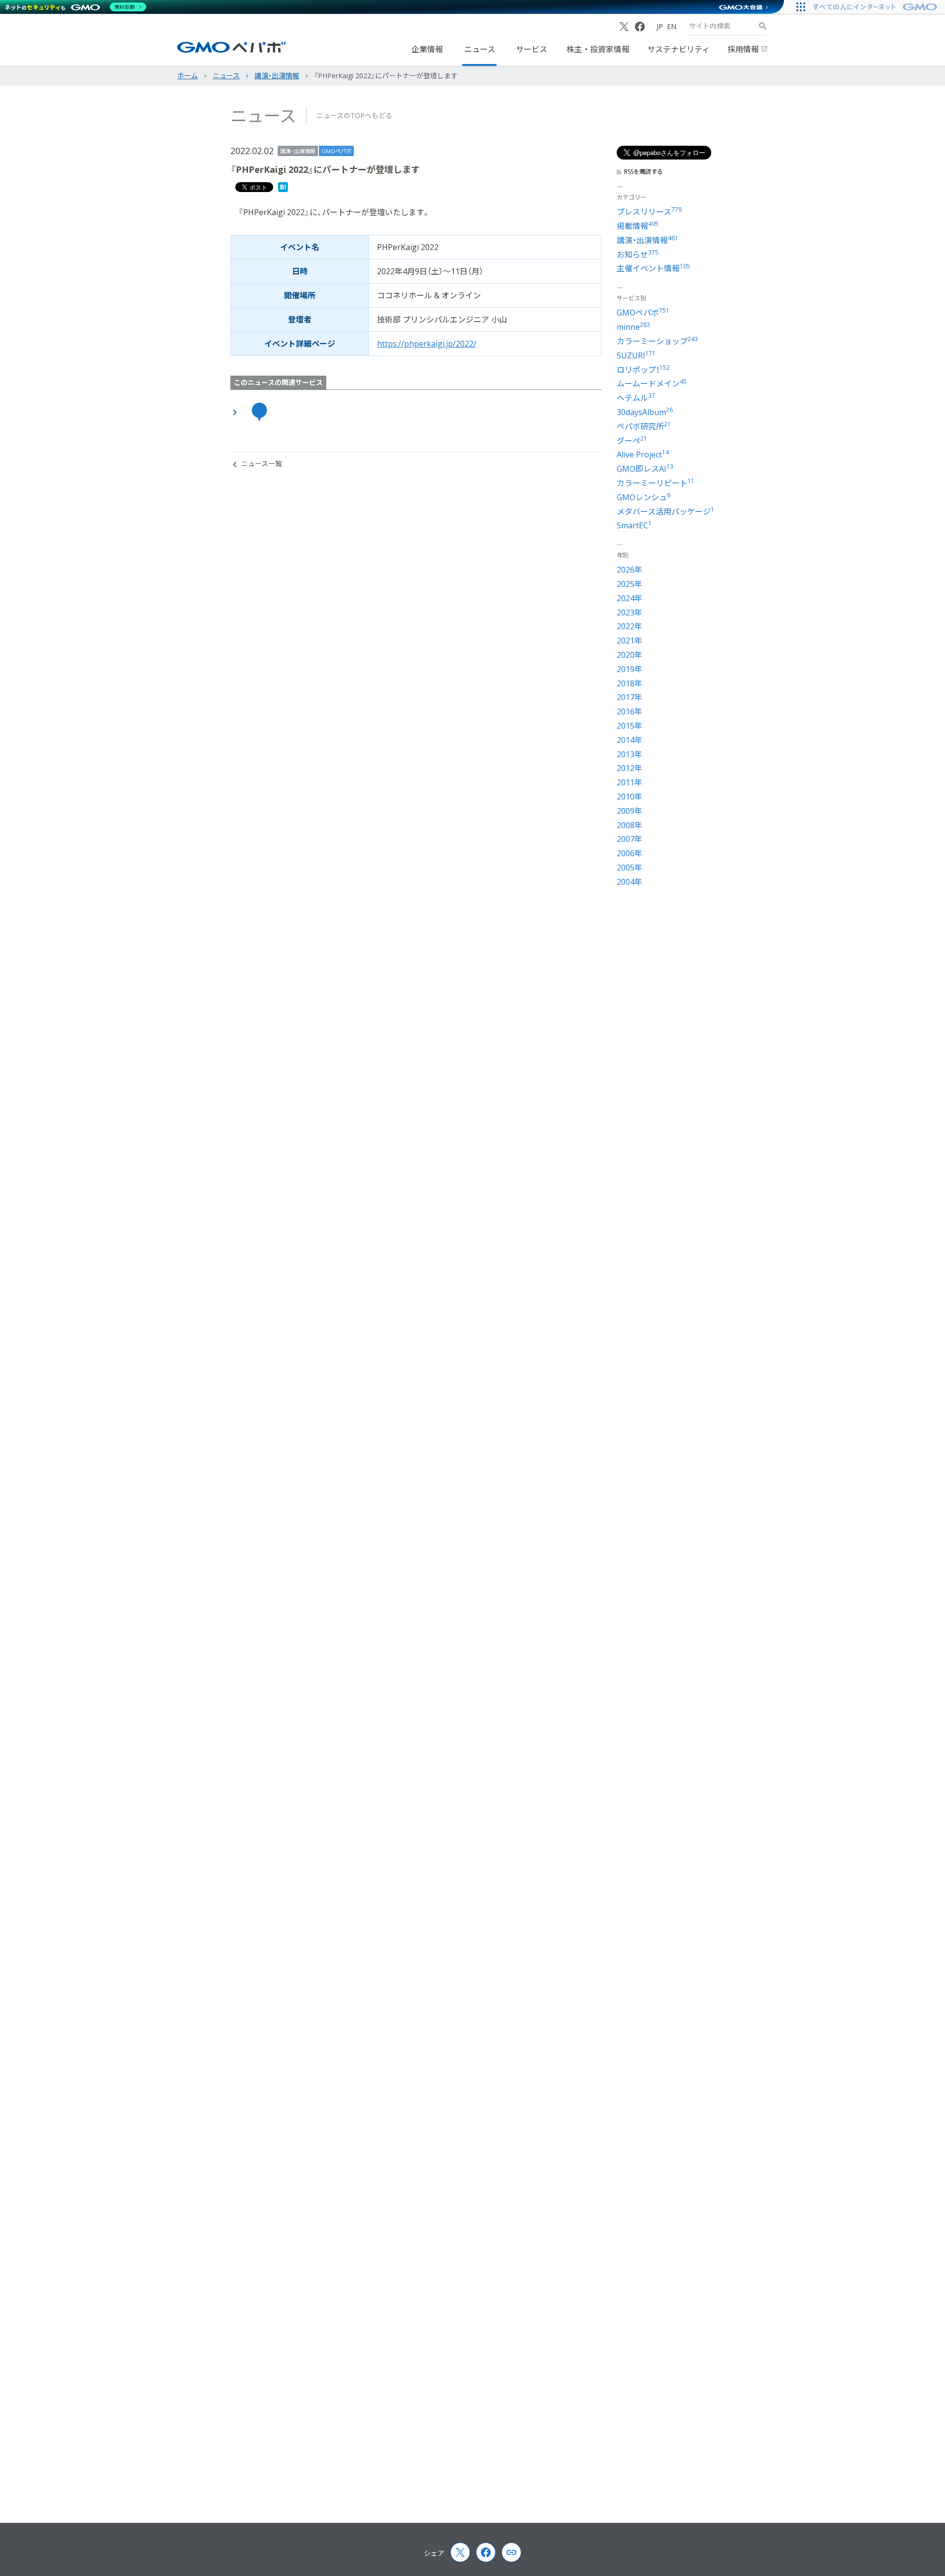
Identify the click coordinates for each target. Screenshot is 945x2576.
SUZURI (636, 355)
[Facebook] (640, 27)
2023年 (630, 612)
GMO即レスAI (645, 469)
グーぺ (632, 441)
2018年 (630, 683)
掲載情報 (638, 226)
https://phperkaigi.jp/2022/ (427, 344)
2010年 (630, 797)
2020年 (630, 655)
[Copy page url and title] (511, 2552)
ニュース (480, 49)
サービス (532, 49)
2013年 (630, 754)
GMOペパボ (336, 151)
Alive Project (643, 454)
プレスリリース (649, 212)
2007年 (630, 839)
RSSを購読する (644, 172)
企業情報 (427, 49)
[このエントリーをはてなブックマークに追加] (283, 189)
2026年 (630, 570)
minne (633, 327)
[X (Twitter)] (624, 27)
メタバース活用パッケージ (665, 512)
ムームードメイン (652, 384)
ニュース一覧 (262, 464)
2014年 (630, 740)
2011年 (630, 782)
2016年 (630, 711)
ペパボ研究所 (644, 426)
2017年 (630, 697)
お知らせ (638, 255)
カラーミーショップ (657, 341)
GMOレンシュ (644, 497)
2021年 (630, 641)
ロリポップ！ (643, 370)
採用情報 (744, 49)
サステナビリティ (678, 49)
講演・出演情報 (298, 151)
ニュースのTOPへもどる (354, 115)
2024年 (630, 598)
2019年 (630, 669)
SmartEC (634, 525)
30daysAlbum (645, 412)
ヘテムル (636, 398)
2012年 (630, 768)
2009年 (630, 811)
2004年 (630, 882)
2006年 (630, 853)
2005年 (630, 868)
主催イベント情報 (653, 268)
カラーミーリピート (656, 483)
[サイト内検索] (763, 26)
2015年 (630, 726)
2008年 (630, 825)
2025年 (630, 584)
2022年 (630, 626)
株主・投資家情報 (598, 49)
